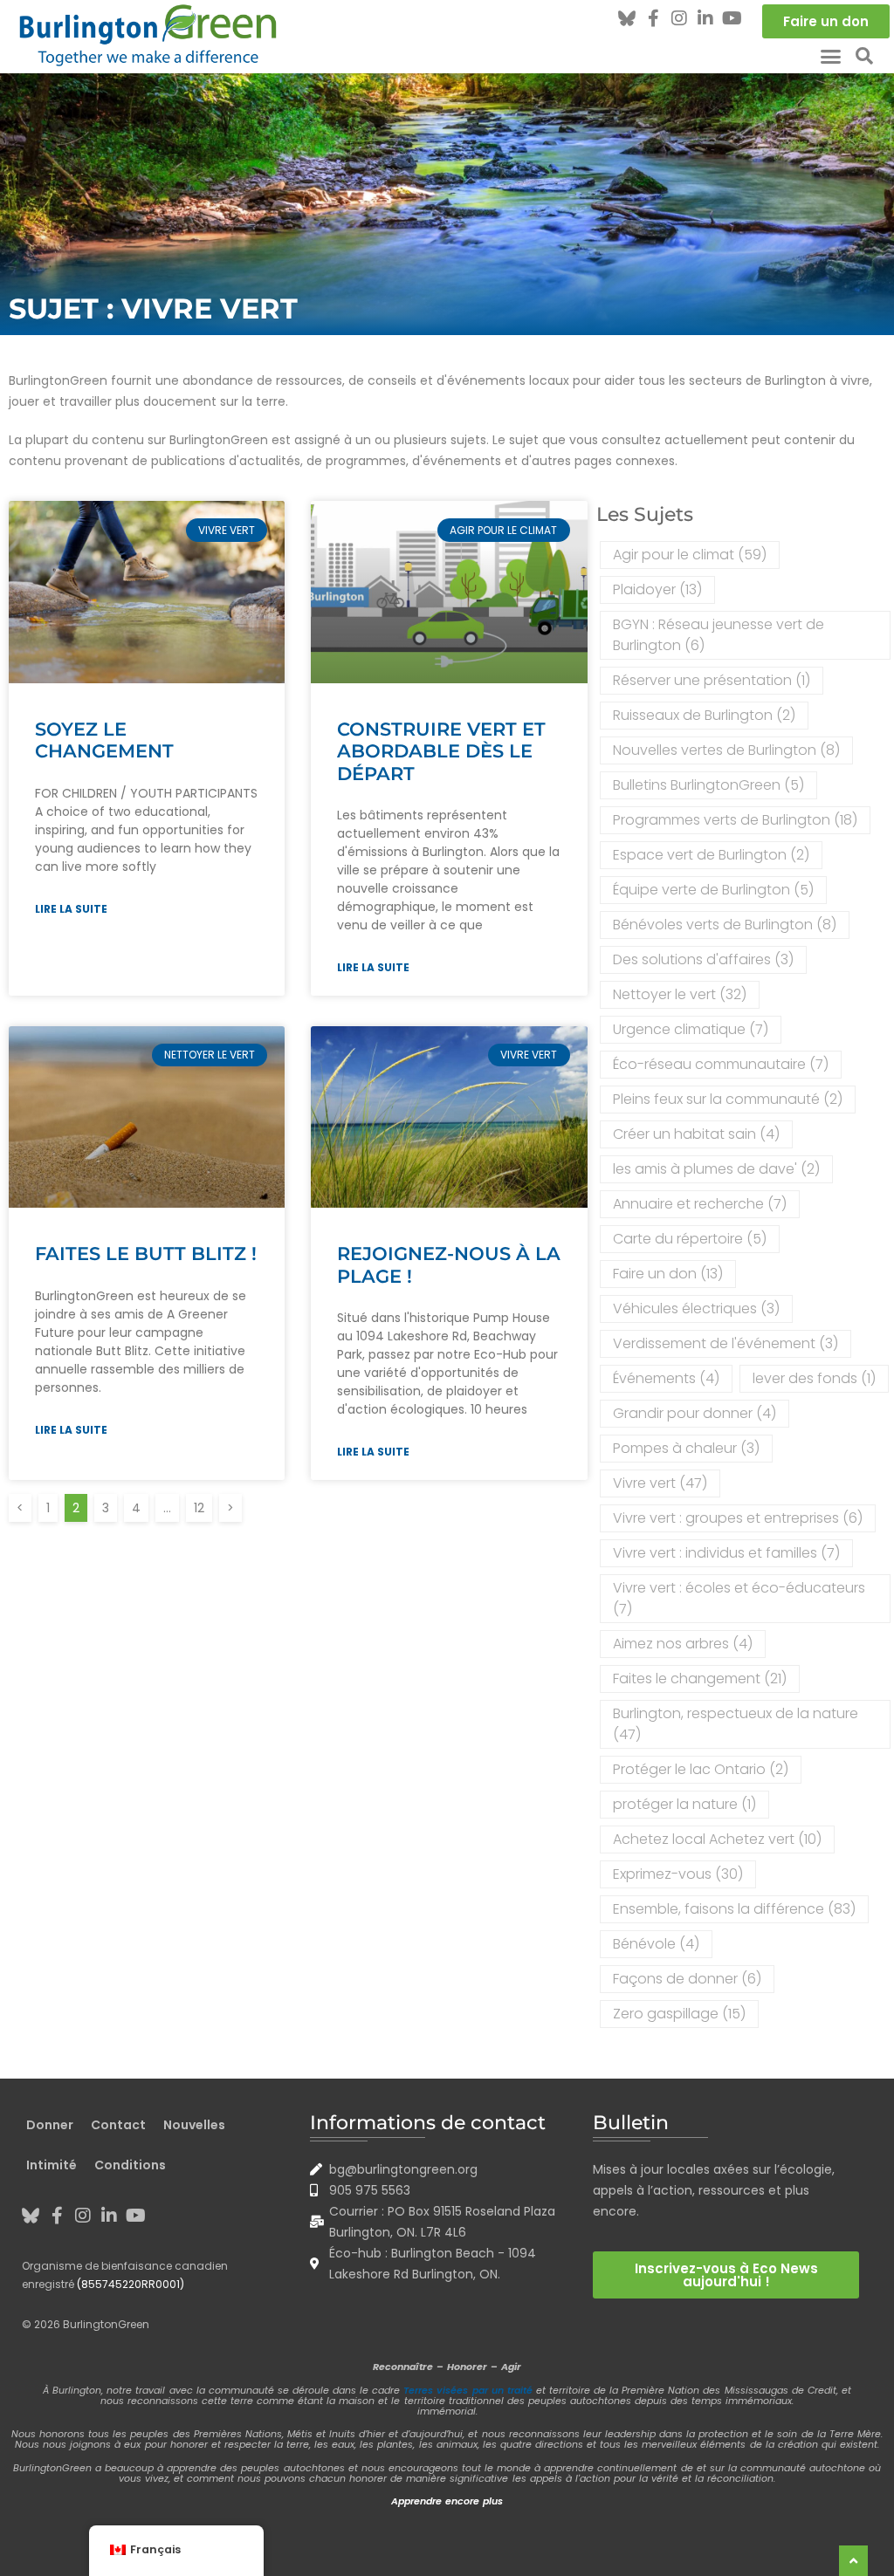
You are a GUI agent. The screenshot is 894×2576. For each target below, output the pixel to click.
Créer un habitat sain (696, 1134)
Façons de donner (687, 1979)
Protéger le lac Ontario (701, 1769)
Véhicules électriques (696, 1309)
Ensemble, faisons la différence (734, 1909)
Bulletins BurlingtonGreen (708, 785)
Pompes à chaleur (686, 1448)
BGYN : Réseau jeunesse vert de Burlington (719, 635)
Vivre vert (660, 1483)
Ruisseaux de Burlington (704, 715)
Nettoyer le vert (680, 994)
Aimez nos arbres (683, 1644)
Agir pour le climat (690, 555)
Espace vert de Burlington (711, 855)
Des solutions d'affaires (703, 959)
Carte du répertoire (690, 1239)
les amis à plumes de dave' (716, 1169)
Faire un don (668, 1274)
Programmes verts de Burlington (735, 820)
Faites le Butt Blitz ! (146, 1254)
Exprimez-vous (678, 1874)
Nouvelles (194, 2125)
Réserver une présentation (712, 680)
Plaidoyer (657, 589)
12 (203, 1505)
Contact (118, 2125)
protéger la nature (684, 1804)
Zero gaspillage (679, 2014)
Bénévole (656, 1944)
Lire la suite (71, 909)
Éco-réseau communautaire (721, 1064)
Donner (50, 2125)
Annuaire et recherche (700, 1204)
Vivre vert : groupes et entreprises (738, 1518)
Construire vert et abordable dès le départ (441, 751)
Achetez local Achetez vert (717, 1839)
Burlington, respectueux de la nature (736, 1724)
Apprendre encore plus (447, 2501)
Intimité (52, 2165)
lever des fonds (814, 1378)
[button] (831, 56)
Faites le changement (700, 1679)
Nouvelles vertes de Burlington (726, 750)
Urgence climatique (691, 1029)
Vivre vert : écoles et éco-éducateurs (739, 1598)
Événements (666, 1378)
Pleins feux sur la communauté (728, 1099)
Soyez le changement (104, 740)
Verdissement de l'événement (726, 1343)
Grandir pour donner (695, 1413)
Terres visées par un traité (468, 2390)
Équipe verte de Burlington (713, 890)
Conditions (130, 2165)
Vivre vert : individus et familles (726, 1553)
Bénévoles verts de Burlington (725, 925)
